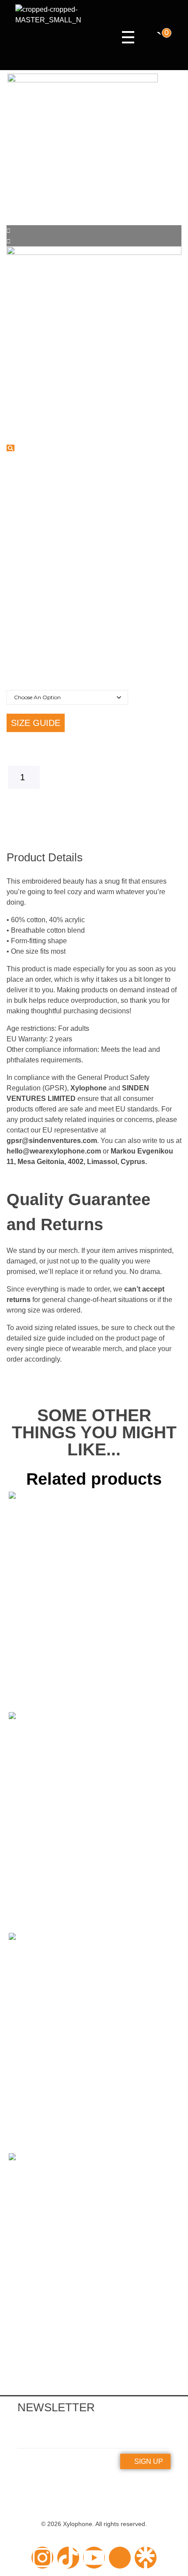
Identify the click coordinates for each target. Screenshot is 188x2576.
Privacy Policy (94, 2502)
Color (22, 680)
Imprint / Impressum (94, 2483)
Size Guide (36, 723)
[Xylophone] (48, 37)
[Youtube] (94, 2558)
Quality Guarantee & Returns (94, 2493)
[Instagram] (42, 2558)
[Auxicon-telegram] (120, 2558)
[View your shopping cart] (159, 38)
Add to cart (94, 803)
